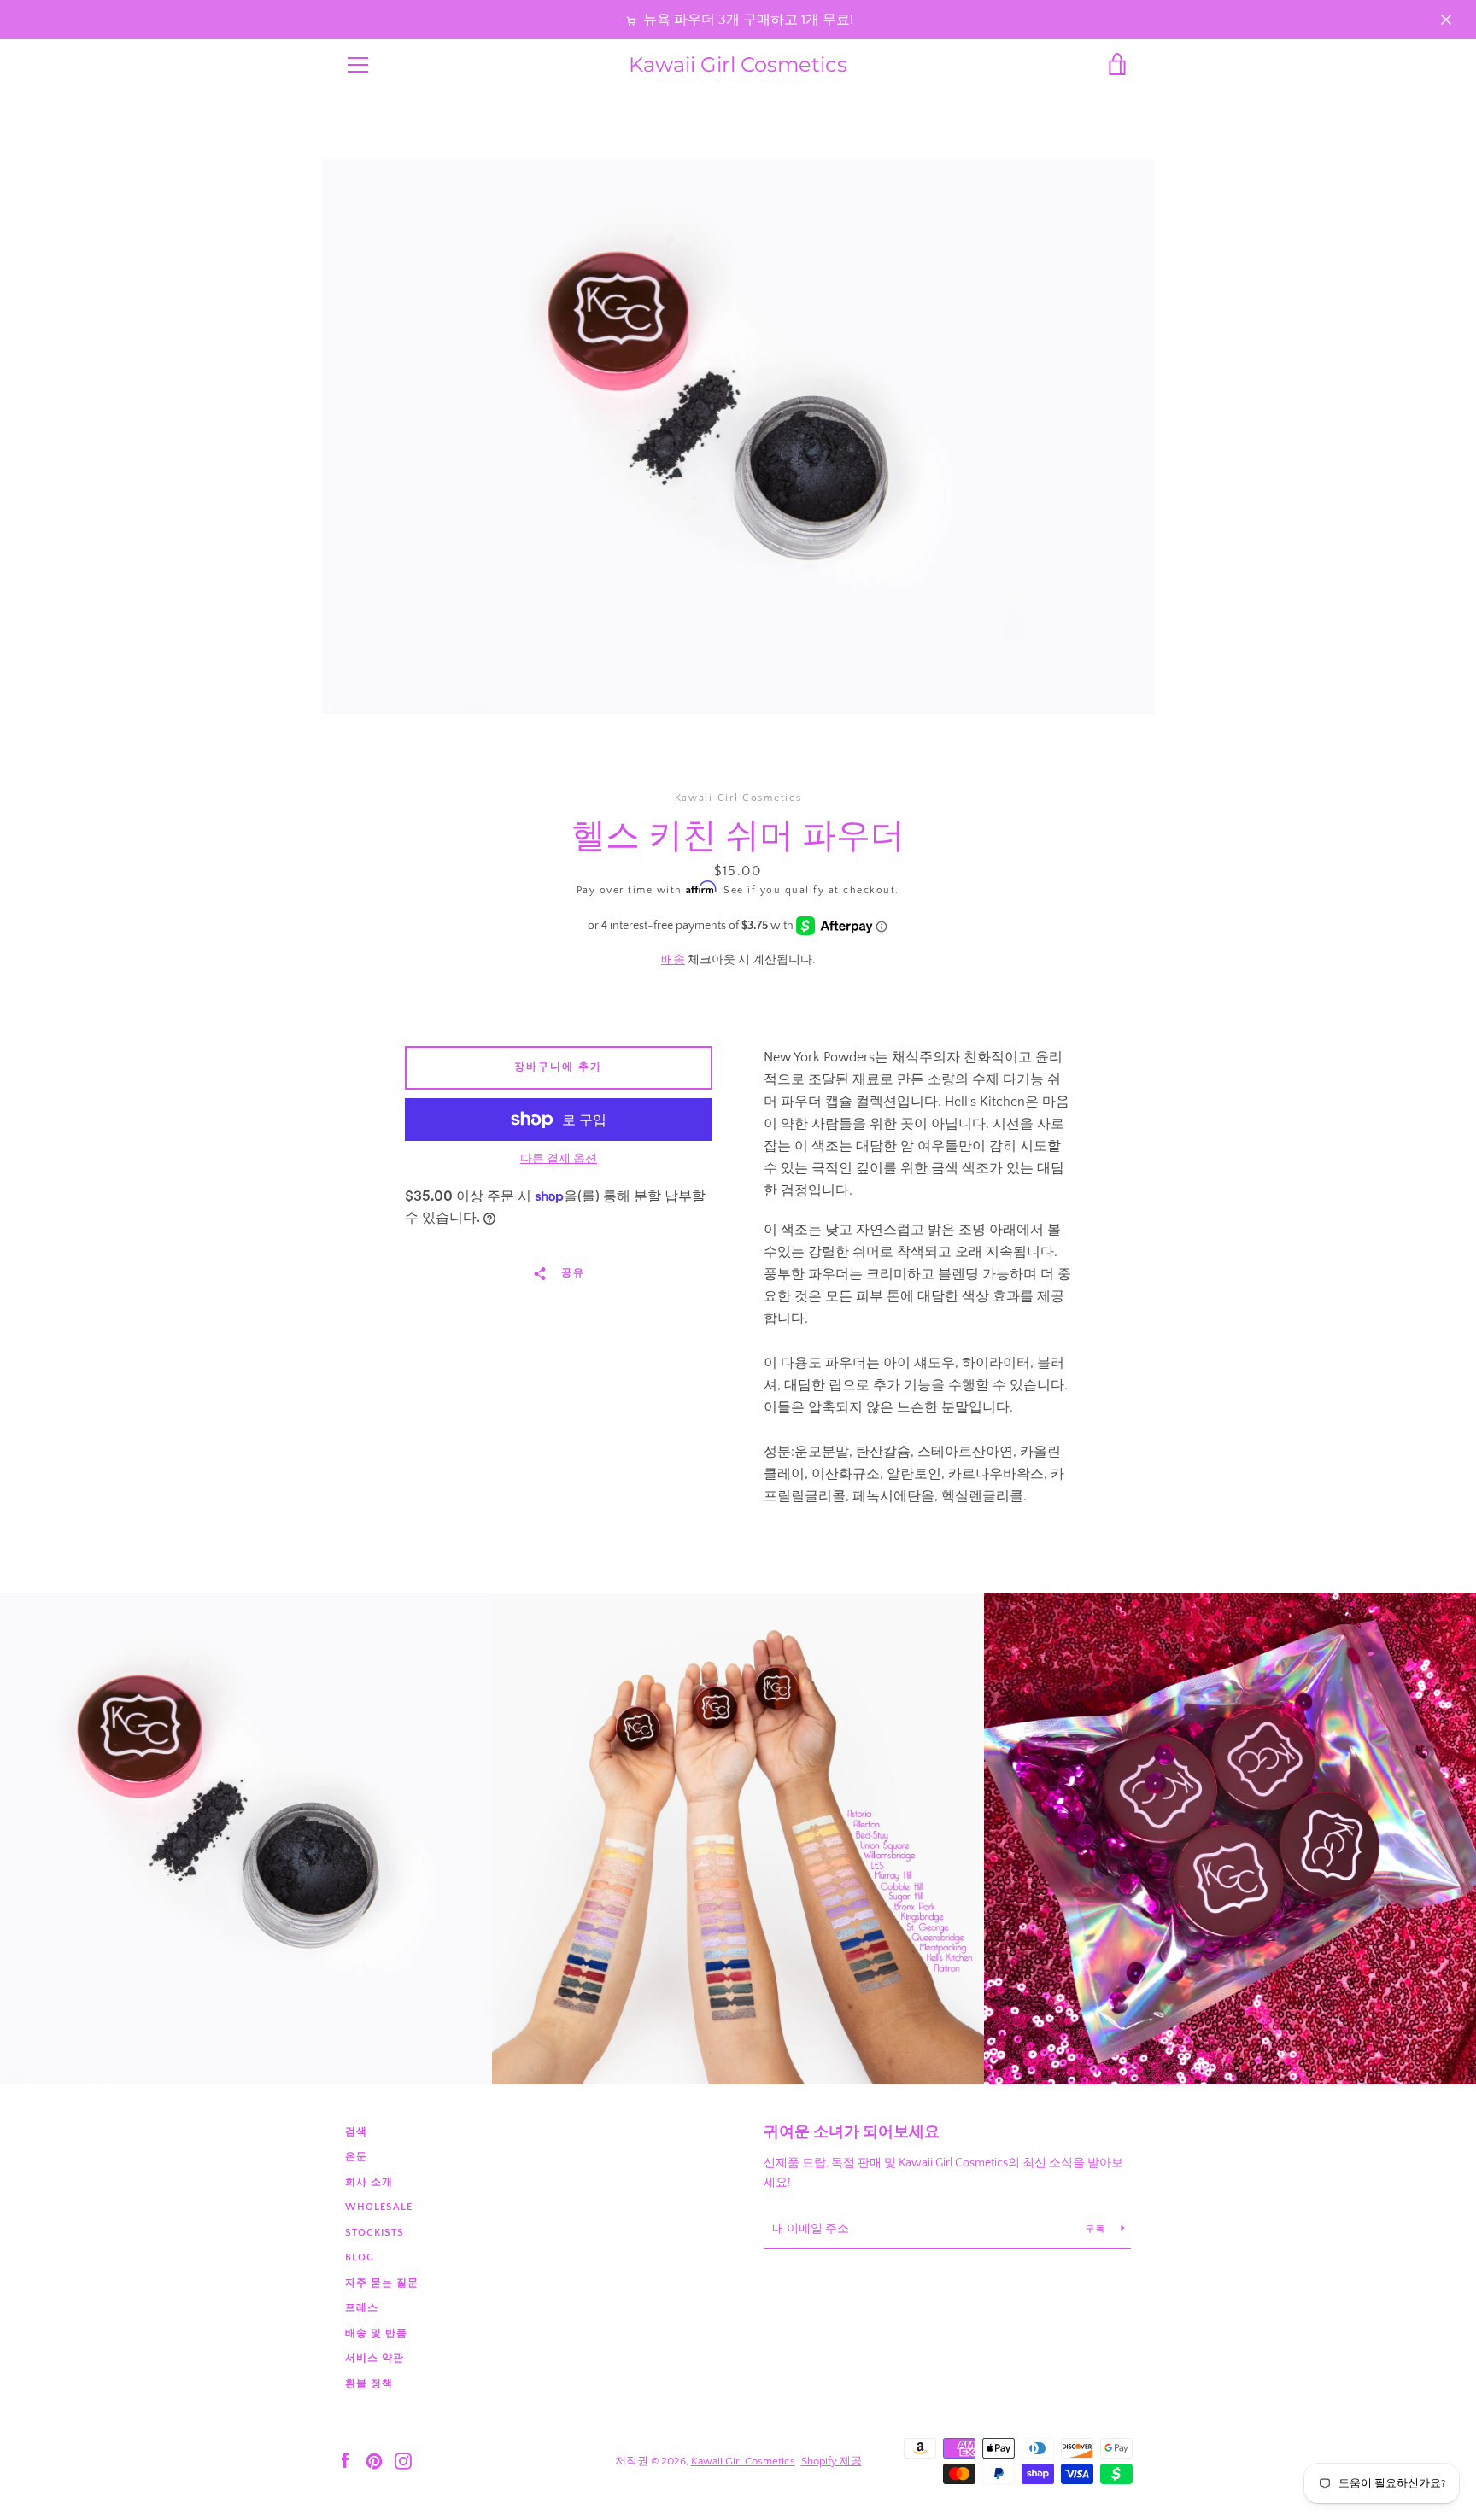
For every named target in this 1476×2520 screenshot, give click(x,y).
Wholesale (379, 2207)
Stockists (375, 2233)
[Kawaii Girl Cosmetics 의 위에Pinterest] (374, 2460)
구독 (1097, 2229)
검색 (356, 2132)
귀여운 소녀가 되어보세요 (852, 2132)
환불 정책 (369, 2384)
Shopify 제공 (832, 2461)
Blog (360, 2257)
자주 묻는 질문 (382, 2283)
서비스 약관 (375, 2358)
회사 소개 (369, 2182)
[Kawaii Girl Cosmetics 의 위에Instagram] (403, 2460)
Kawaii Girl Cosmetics (738, 65)
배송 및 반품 (376, 2333)
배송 (673, 960)
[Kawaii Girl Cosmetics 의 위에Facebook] (345, 2460)
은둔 (356, 2157)
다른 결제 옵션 (559, 1159)
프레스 (362, 2308)
